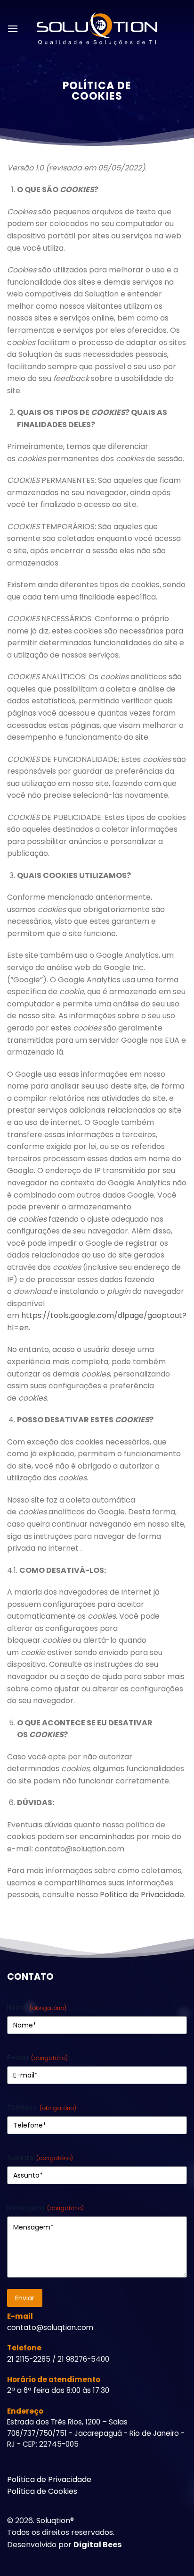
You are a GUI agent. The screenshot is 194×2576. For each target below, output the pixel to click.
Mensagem (45, 2208)
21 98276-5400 (83, 2359)
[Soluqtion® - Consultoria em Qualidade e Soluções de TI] (97, 29)
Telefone (42, 2108)
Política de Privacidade (142, 1895)
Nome (37, 2008)
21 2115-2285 (29, 2359)
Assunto (40, 2158)
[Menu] (13, 29)
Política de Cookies (42, 2491)
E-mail (37, 2058)
